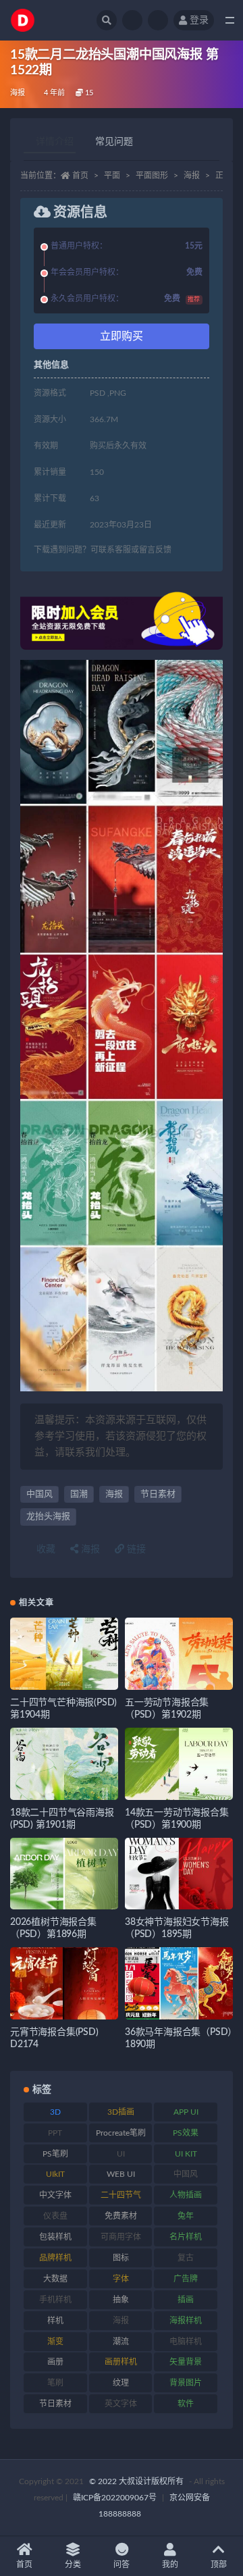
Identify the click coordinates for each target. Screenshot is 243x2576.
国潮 (79, 1494)
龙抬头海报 (48, 1517)
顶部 (219, 2565)
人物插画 (186, 2195)
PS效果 (186, 2133)
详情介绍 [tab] (55, 142)
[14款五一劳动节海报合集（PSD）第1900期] (179, 1764)
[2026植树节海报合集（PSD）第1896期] (64, 1874)
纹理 (121, 2383)
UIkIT (55, 2174)
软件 (186, 2404)
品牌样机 (55, 2258)
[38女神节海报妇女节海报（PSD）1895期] (179, 1874)
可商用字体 (121, 2237)
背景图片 (186, 2383)
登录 (199, 20)
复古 (186, 2258)
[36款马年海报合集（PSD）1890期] (179, 1983)
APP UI (186, 2112)
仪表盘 (55, 2216)
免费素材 (121, 2216)
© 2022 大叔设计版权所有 (137, 2481)
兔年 (186, 2216)
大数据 (55, 2279)
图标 (121, 2258)
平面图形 (152, 176)
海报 (18, 93)
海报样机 (186, 2321)
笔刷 (55, 2383)
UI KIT (186, 2154)
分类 (73, 2565)
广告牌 (186, 2279)
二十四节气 (121, 2195)
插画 (186, 2300)
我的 (170, 2565)
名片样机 (186, 2237)
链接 (135, 1549)
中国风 (39, 1494)
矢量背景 (186, 2362)
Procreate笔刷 (121, 2133)
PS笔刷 (55, 2154)
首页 (80, 176)
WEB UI (121, 2174)
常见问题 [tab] (114, 142)
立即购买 (122, 336)
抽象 (121, 2300)
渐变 (55, 2342)
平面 (112, 176)
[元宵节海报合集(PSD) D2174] (64, 1983)
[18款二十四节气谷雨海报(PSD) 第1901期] (64, 1764)
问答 (122, 2565)
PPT (55, 2133)
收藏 (45, 1549)
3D (55, 2112)
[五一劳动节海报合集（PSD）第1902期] (179, 1654)
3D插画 (121, 2112)
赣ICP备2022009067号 (115, 2498)
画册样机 (121, 2362)
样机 (55, 2321)
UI (121, 2154)
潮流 (121, 2342)
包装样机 (55, 2237)
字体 (121, 2279)
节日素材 (158, 1494)
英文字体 (121, 2404)
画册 (55, 2362)
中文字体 (55, 2195)
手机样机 (55, 2300)
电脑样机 (186, 2342)
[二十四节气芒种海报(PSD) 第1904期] (64, 1654)
